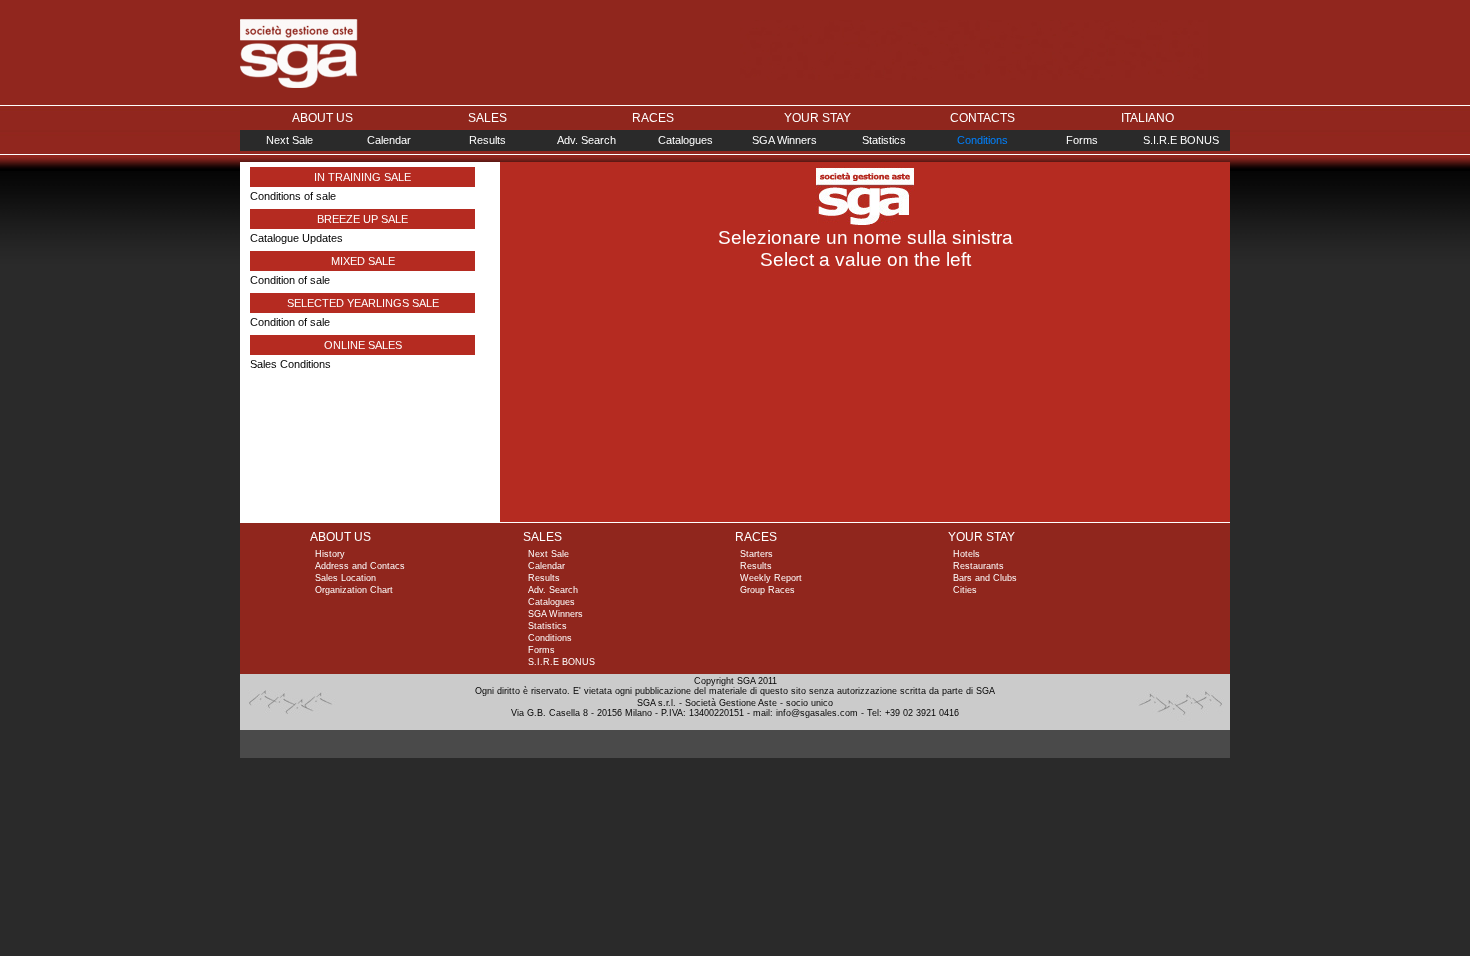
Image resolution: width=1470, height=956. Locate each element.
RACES (653, 118)
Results (487, 140)
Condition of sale (290, 280)
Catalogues (685, 140)
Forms (1082, 140)
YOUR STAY (817, 118)
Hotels (966, 554)
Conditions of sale (293, 196)
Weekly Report (771, 578)
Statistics (884, 140)
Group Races (767, 590)
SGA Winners (784, 140)
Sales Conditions (290, 364)
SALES (487, 118)
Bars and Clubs (985, 578)
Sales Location (345, 578)
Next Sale (289, 140)
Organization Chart (354, 590)
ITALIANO (1147, 118)
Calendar (389, 140)
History (330, 554)
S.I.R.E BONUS (1181, 140)
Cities (965, 590)
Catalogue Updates (296, 238)
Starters (756, 554)
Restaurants (978, 566)
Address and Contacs (360, 566)
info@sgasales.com (817, 713)
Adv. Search (586, 140)
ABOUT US (322, 118)
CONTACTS (982, 118)
